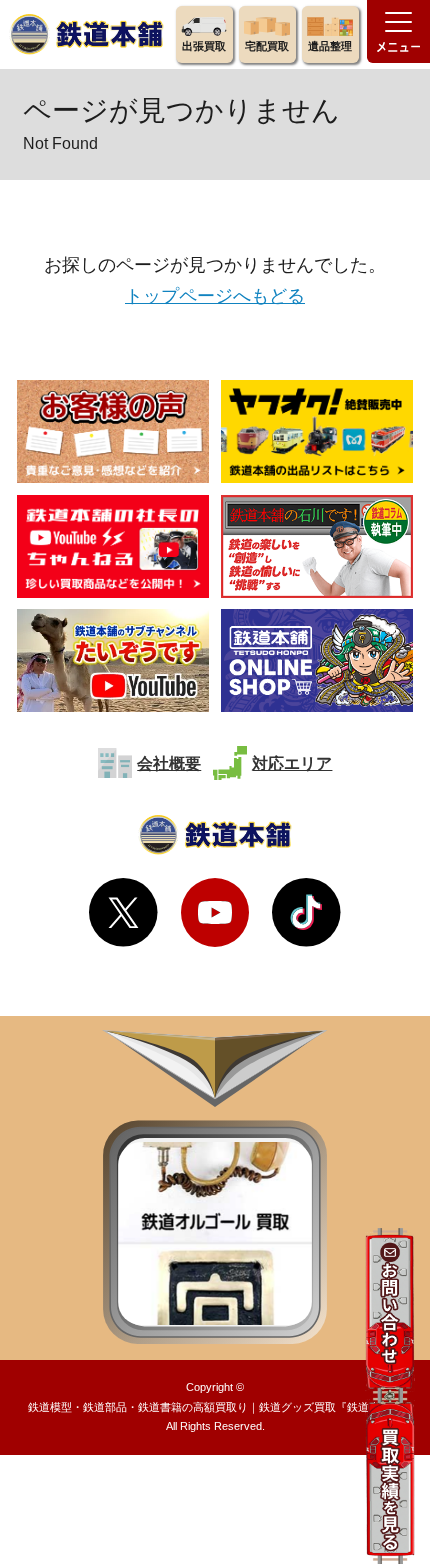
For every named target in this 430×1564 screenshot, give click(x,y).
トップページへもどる (215, 295)
